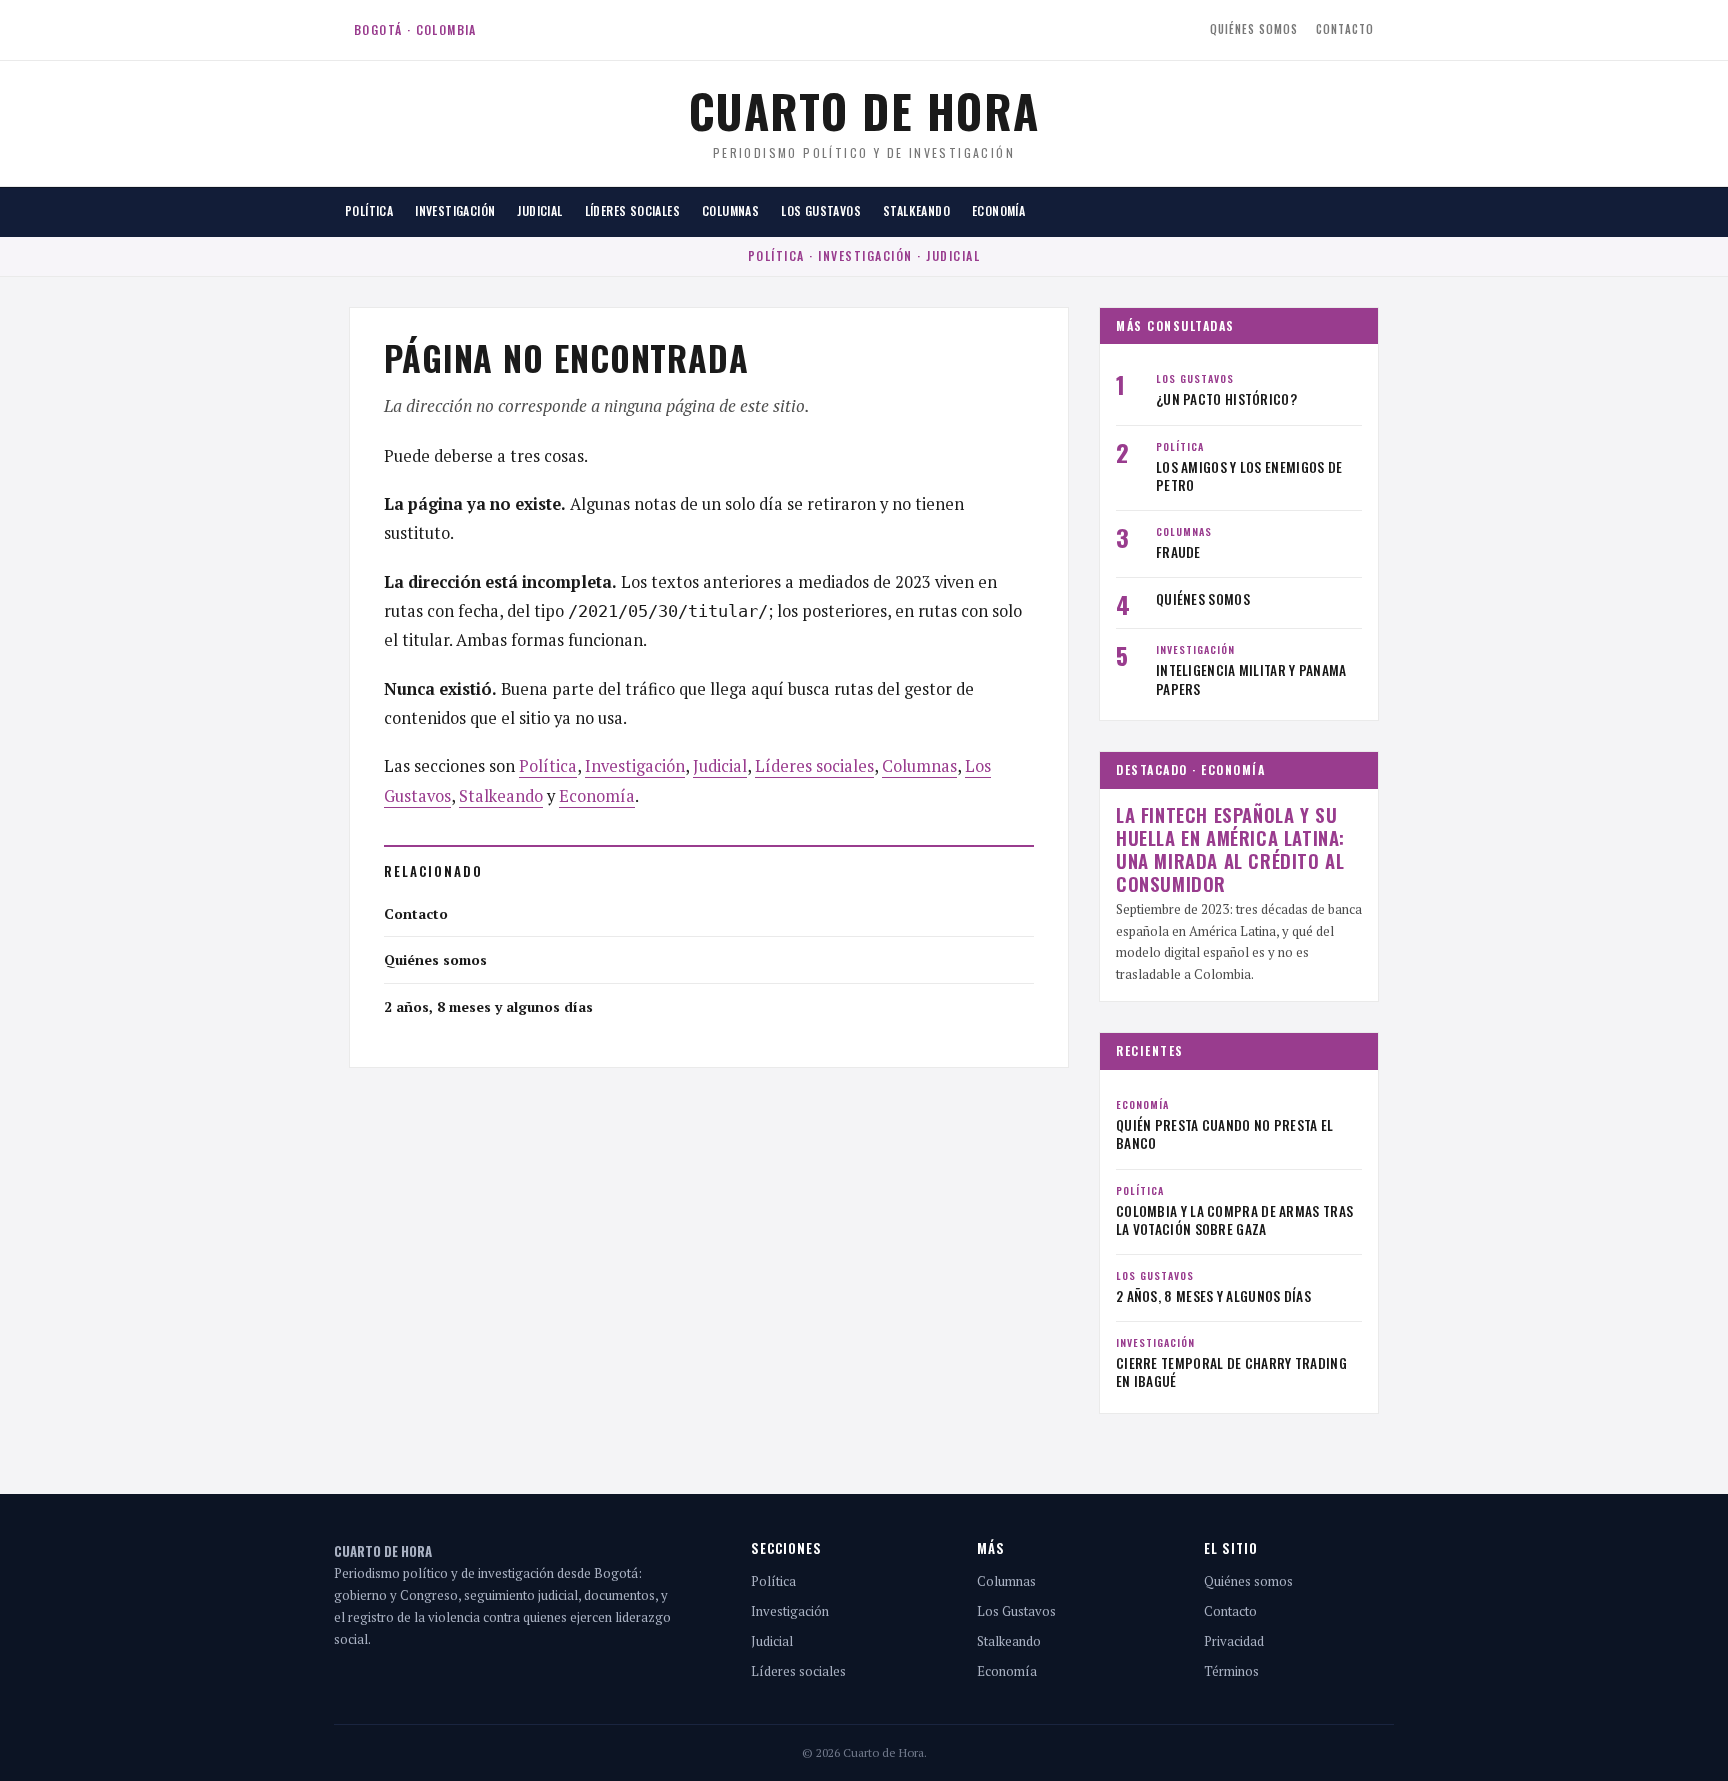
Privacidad (1234, 1641)
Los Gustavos (821, 210)
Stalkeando (916, 210)
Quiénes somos (1254, 29)
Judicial (539, 210)
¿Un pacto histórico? (1226, 399)
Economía (998, 210)
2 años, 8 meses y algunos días (488, 1006)
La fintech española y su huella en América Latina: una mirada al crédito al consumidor (1230, 849)
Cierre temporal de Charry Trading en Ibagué (1231, 1372)
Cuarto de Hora (864, 110)
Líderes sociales (632, 210)
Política (369, 210)
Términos (1231, 1671)
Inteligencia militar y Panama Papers (1251, 679)
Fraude (1178, 552)
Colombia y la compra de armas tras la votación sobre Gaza (1234, 1220)
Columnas (730, 210)
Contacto (1345, 29)
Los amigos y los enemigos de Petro (1249, 476)
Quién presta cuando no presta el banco (1225, 1134)
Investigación (455, 210)
